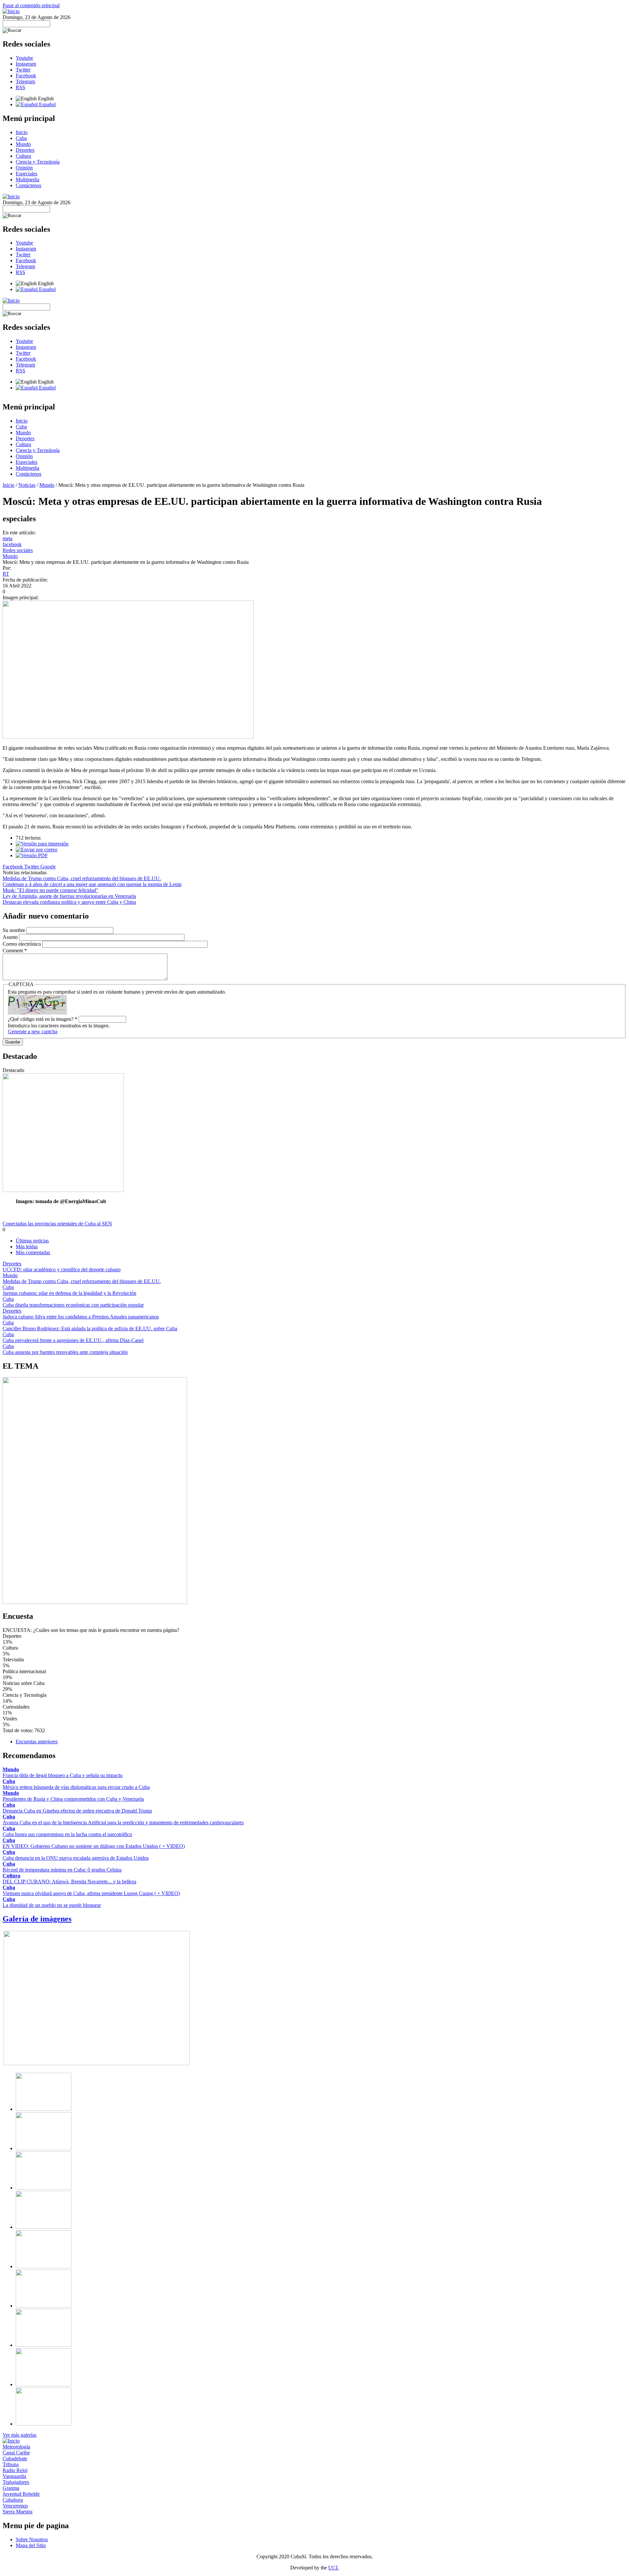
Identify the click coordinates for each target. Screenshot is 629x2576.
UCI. (334, 2568)
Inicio (22, 132)
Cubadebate (15, 2458)
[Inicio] (11, 11)
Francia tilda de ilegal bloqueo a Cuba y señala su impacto (63, 1775)
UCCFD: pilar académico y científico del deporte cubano (62, 1269)
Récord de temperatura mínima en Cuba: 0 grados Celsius (62, 1870)
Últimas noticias (32, 1241)
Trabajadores (16, 2482)
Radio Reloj (15, 2470)
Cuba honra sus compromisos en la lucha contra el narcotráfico (67, 1834)
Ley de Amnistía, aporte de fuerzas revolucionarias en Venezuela (69, 896)
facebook (12, 544)
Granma (11, 2488)
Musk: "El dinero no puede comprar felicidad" (50, 890)
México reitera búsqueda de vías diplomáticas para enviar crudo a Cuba (76, 1787)
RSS (20, 87)
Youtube (24, 58)
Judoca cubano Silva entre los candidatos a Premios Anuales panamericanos (81, 1317)
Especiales (27, 174)
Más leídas (27, 1247)
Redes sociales (18, 550)
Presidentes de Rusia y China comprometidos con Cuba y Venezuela (73, 1799)
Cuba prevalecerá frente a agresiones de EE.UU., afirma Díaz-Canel (73, 1340)
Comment (15, 951)
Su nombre (15, 930)
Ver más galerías (19, 2435)
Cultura (23, 156)
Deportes (25, 150)
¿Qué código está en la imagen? (43, 1019)
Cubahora (13, 2500)
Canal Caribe (16, 2453)
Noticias (27, 485)
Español (47, 104)
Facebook (26, 76)
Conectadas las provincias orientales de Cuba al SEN (57, 1224)
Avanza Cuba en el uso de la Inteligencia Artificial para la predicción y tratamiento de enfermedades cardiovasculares (123, 1823)
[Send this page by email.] (37, 850)
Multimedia (28, 179)
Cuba (21, 138)
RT (6, 574)
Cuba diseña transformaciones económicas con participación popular (73, 1305)
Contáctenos (29, 185)
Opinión (24, 168)
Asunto (11, 937)
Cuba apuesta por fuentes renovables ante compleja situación (65, 1352)
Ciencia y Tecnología (38, 162)
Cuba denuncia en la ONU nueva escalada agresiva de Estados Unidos (76, 1858)
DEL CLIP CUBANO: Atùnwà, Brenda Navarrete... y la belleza (69, 1882)
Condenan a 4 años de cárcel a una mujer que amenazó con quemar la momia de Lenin (92, 884)
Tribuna (11, 2464)
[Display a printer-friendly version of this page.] (42, 844)
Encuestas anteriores (37, 1742)
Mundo (23, 144)
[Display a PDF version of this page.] (32, 855)
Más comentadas (33, 1252)
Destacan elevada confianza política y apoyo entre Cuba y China (69, 902)
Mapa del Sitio (31, 2545)
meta (8, 538)
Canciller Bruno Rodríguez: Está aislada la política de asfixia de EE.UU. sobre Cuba (90, 1328)
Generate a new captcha (33, 1031)
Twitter (23, 70)
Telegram (25, 81)
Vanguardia (14, 2476)
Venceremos (15, 2506)
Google (48, 867)
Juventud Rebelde (21, 2494)
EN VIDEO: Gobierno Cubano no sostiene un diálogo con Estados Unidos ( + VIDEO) (94, 1846)
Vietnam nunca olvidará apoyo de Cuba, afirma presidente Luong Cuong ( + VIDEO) (91, 1893)
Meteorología (16, 2447)
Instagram (26, 64)
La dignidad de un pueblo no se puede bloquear (52, 1905)
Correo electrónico (22, 944)
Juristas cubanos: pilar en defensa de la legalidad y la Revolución (69, 1293)
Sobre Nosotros (32, 2539)
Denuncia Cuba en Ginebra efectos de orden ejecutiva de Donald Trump (77, 1811)
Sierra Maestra (18, 2512)
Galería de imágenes (37, 1919)
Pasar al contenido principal (31, 5)
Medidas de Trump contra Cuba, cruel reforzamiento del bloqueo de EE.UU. (82, 878)
